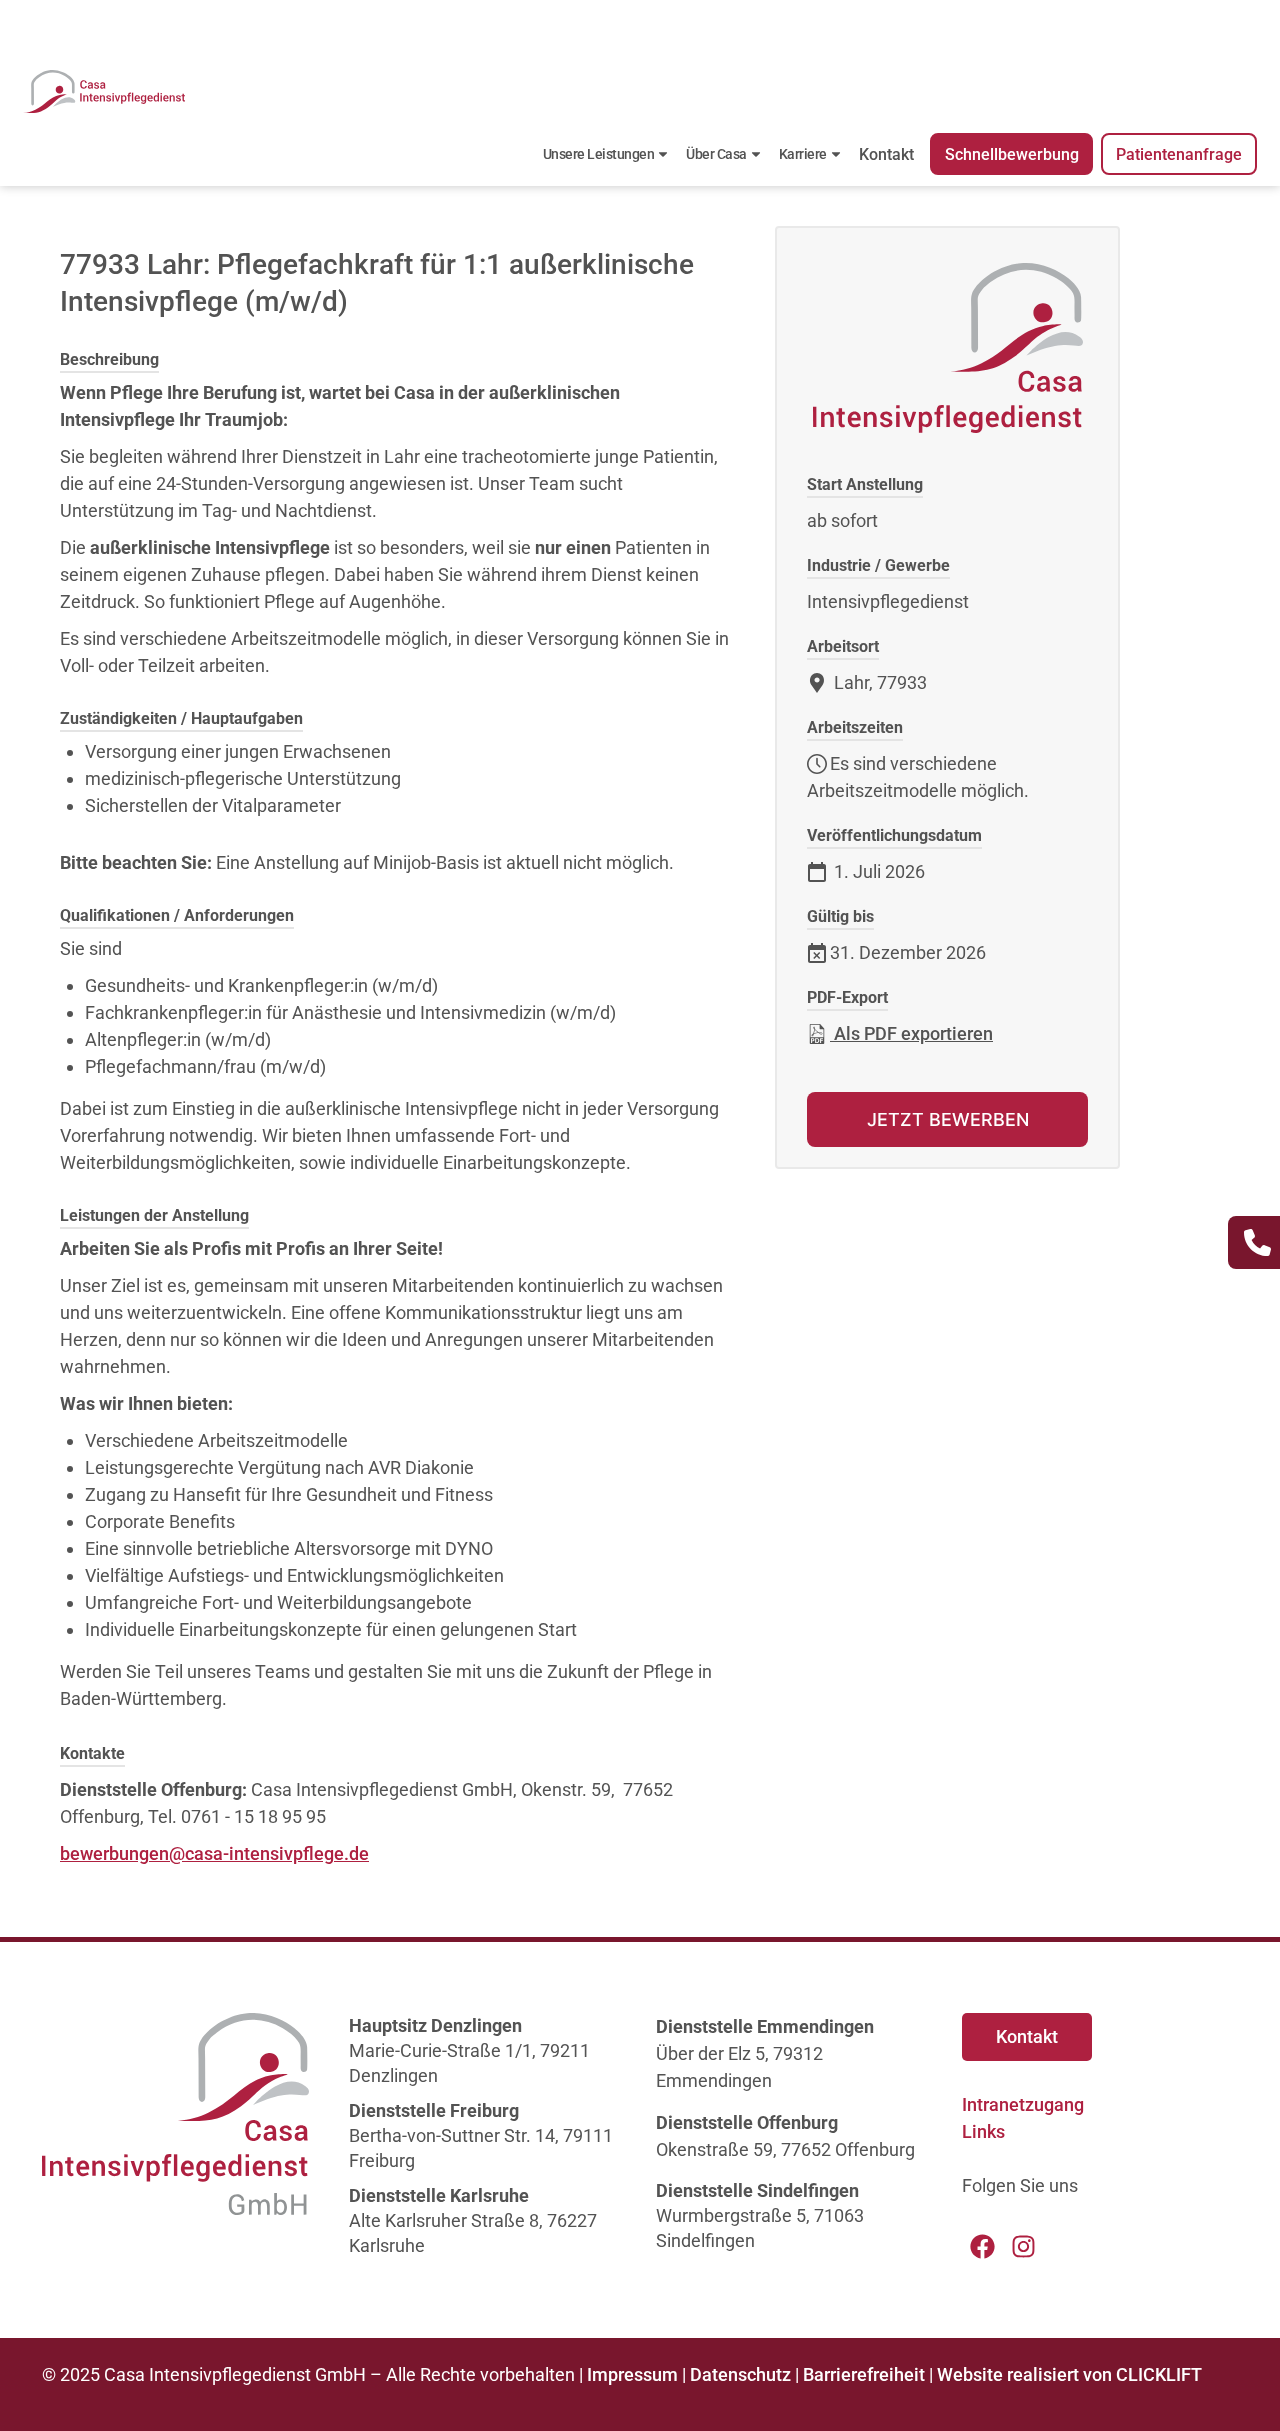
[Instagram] (1023, 2246)
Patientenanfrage (1179, 154)
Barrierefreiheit (864, 2374)
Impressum (632, 2374)
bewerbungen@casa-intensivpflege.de (214, 1853)
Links (983, 2131)
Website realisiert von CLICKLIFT (1069, 2374)
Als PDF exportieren (911, 1033)
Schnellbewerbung (1012, 154)
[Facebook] (982, 2246)
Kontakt (886, 154)
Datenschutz (740, 2374)
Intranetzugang (1023, 2104)
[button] (44, 2387)
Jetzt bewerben (948, 1119)
